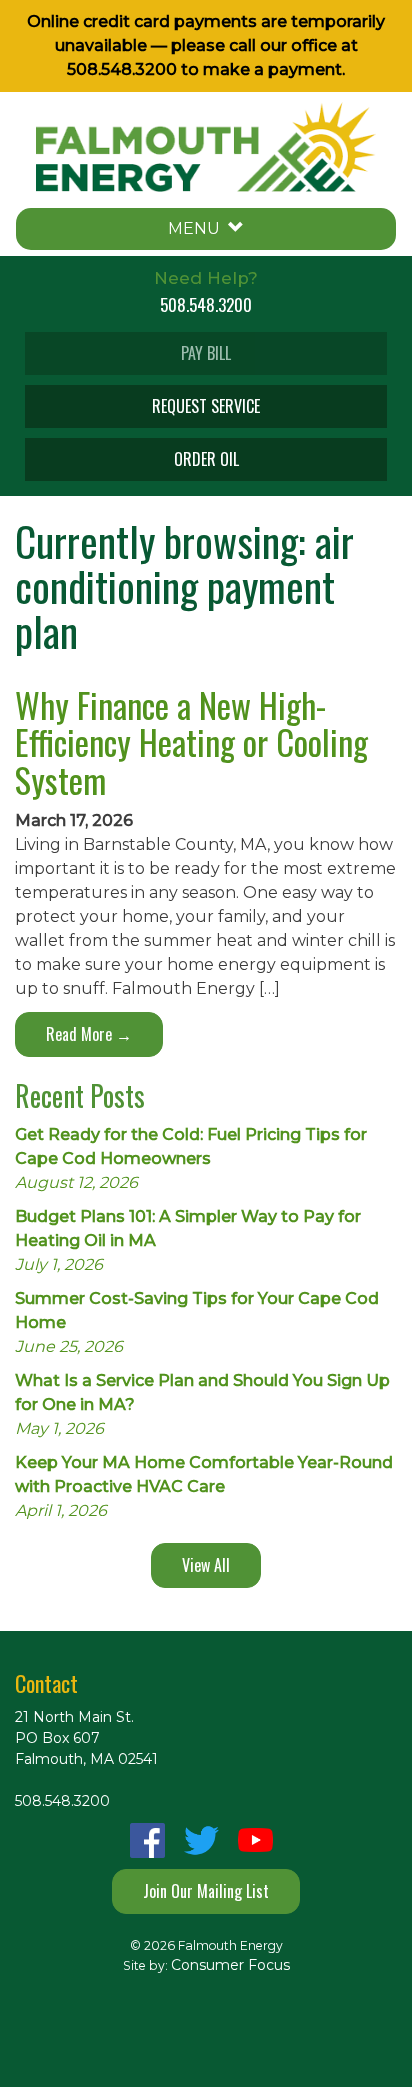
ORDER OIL (206, 459)
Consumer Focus (230, 1965)
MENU (198, 228)
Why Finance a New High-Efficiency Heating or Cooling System (191, 742)
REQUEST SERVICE (206, 406)
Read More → (89, 1034)
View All (206, 1565)
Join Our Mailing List (206, 1891)
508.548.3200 (122, 69)
